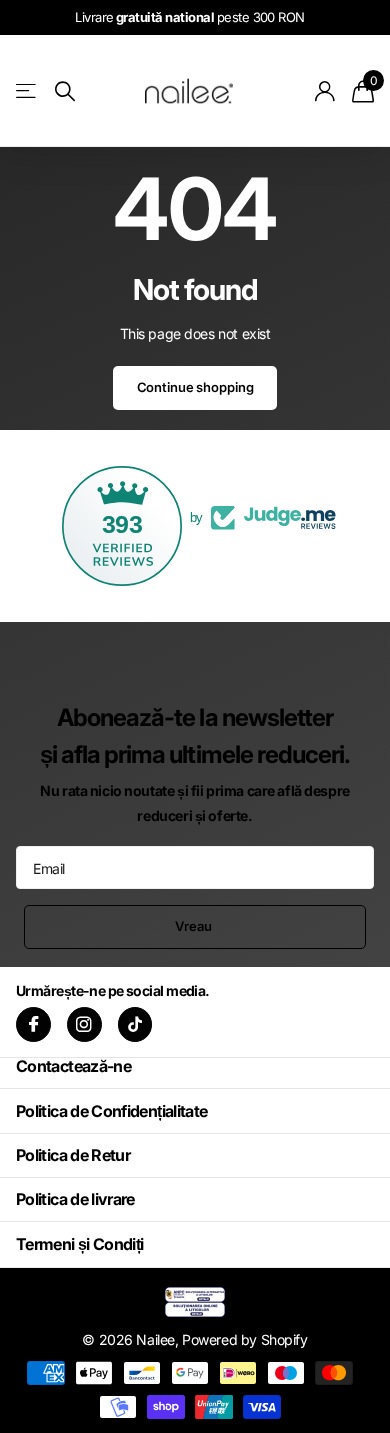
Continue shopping (195, 387)
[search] (65, 91)
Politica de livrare (75, 1199)
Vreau (194, 926)
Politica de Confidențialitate (111, 1111)
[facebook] (33, 1024)
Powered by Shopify (244, 1339)
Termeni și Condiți (79, 1244)
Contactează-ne (73, 1066)
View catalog (27, 90)
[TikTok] (135, 1024)
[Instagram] (84, 1024)
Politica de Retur (73, 1155)
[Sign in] (325, 91)
